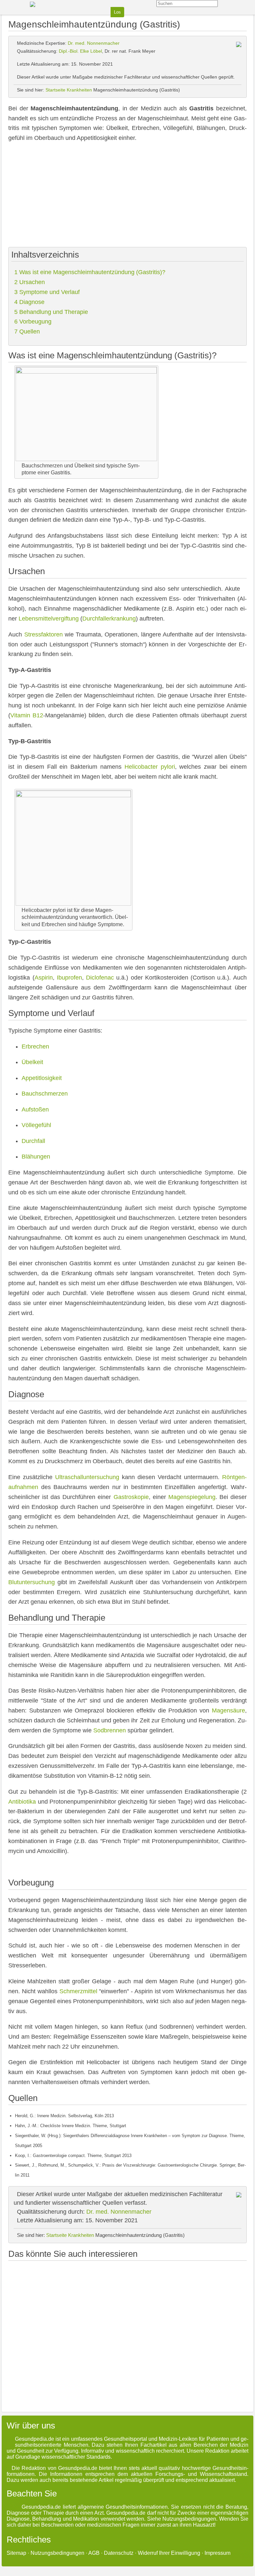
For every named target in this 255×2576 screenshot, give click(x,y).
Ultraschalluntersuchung (87, 1477)
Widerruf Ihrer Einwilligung (169, 2553)
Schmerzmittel (78, 1991)
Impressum (217, 2553)
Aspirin (44, 978)
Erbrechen (35, 1047)
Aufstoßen (35, 1109)
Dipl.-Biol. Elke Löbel (80, 51)
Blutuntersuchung (32, 1582)
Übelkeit (32, 1062)
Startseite (55, 90)
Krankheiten (79, 90)
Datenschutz (119, 2553)
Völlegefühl (36, 1125)
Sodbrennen (110, 1730)
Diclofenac (100, 978)
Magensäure (228, 1710)
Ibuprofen (69, 978)
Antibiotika (22, 1802)
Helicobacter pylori (150, 767)
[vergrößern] (153, 465)
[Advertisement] (127, 196)
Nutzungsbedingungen (57, 2553)
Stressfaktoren (43, 634)
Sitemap (16, 2553)
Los (117, 12)
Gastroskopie (131, 1497)
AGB (94, 2553)
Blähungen (36, 1157)
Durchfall (33, 1141)
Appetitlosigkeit (42, 1078)
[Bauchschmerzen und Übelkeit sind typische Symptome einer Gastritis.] (86, 372)
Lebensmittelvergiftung (49, 619)
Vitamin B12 (27, 715)
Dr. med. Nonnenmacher (94, 43)
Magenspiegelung (192, 1497)
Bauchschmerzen (45, 1094)
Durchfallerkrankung (109, 619)
